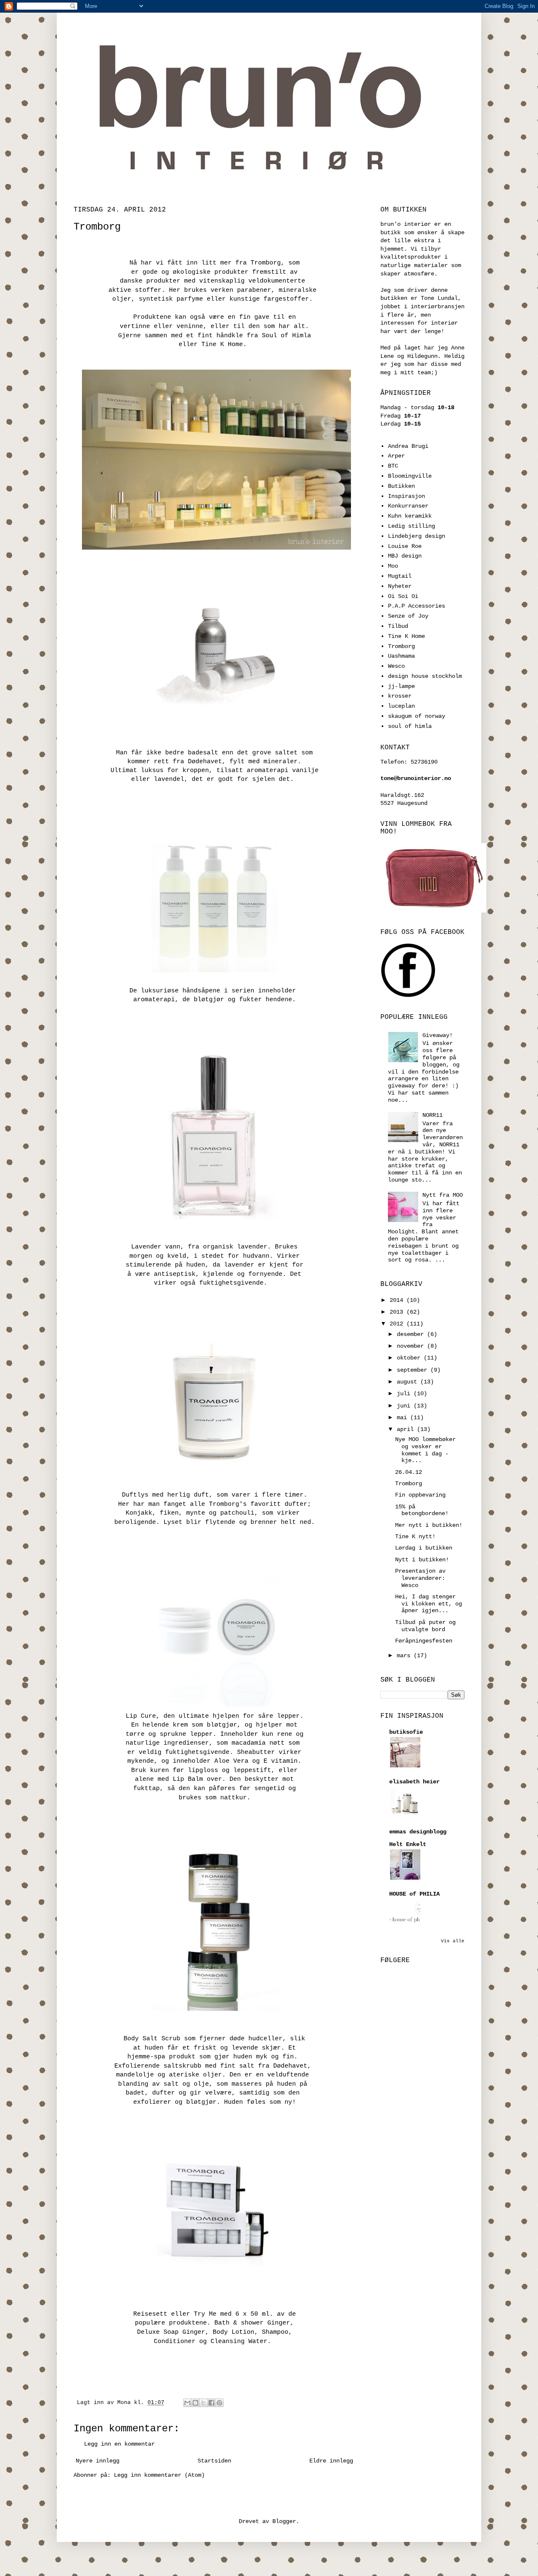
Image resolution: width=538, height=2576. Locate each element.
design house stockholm (425, 676)
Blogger (284, 2521)
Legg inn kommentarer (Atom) (159, 2475)
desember (412, 1334)
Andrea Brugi (408, 446)
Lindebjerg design (417, 536)
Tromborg (401, 646)
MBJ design (405, 556)
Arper (396, 456)
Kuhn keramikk (410, 516)
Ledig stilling (411, 526)
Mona (126, 2403)
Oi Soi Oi (403, 596)
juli (405, 1394)
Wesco (396, 666)
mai (403, 1418)
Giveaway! (438, 1035)
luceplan (401, 706)
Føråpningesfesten (424, 1641)
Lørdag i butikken (424, 1548)
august (409, 1382)
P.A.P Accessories (417, 606)
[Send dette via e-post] (187, 2403)
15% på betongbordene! (422, 1510)
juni (405, 1406)
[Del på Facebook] (211, 2403)
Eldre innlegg (331, 2461)
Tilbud (398, 626)
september (414, 1370)
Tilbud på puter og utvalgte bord (425, 1626)
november (412, 1346)
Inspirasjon (406, 496)
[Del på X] (203, 2403)
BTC (393, 466)
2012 (398, 1324)
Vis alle (453, 1941)
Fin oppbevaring (420, 1495)
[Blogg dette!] (195, 2403)
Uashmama (401, 656)
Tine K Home (406, 636)
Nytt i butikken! (422, 1560)
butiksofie (406, 1732)
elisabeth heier (414, 1782)
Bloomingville (410, 476)
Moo (393, 566)
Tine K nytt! (415, 1537)
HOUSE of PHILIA (414, 1894)
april (407, 1429)
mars (405, 1656)
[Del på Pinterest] (219, 2403)
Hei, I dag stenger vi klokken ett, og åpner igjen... (429, 1604)
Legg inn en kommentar (119, 2444)
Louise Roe (405, 546)
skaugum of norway (417, 716)
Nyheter (400, 586)
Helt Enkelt (408, 1844)
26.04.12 (409, 1472)
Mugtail (400, 576)
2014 (398, 1300)
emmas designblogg (418, 1832)
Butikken (401, 486)
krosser (400, 696)
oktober (410, 1358)
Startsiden (214, 2461)
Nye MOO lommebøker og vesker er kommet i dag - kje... (425, 1450)
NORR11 (433, 1115)
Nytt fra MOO (443, 1195)
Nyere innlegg (98, 2461)
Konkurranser (408, 506)
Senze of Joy (408, 616)
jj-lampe (401, 686)
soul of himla (410, 726)
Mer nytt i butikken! (429, 1525)
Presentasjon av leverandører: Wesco (420, 1578)
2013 (398, 1312)
